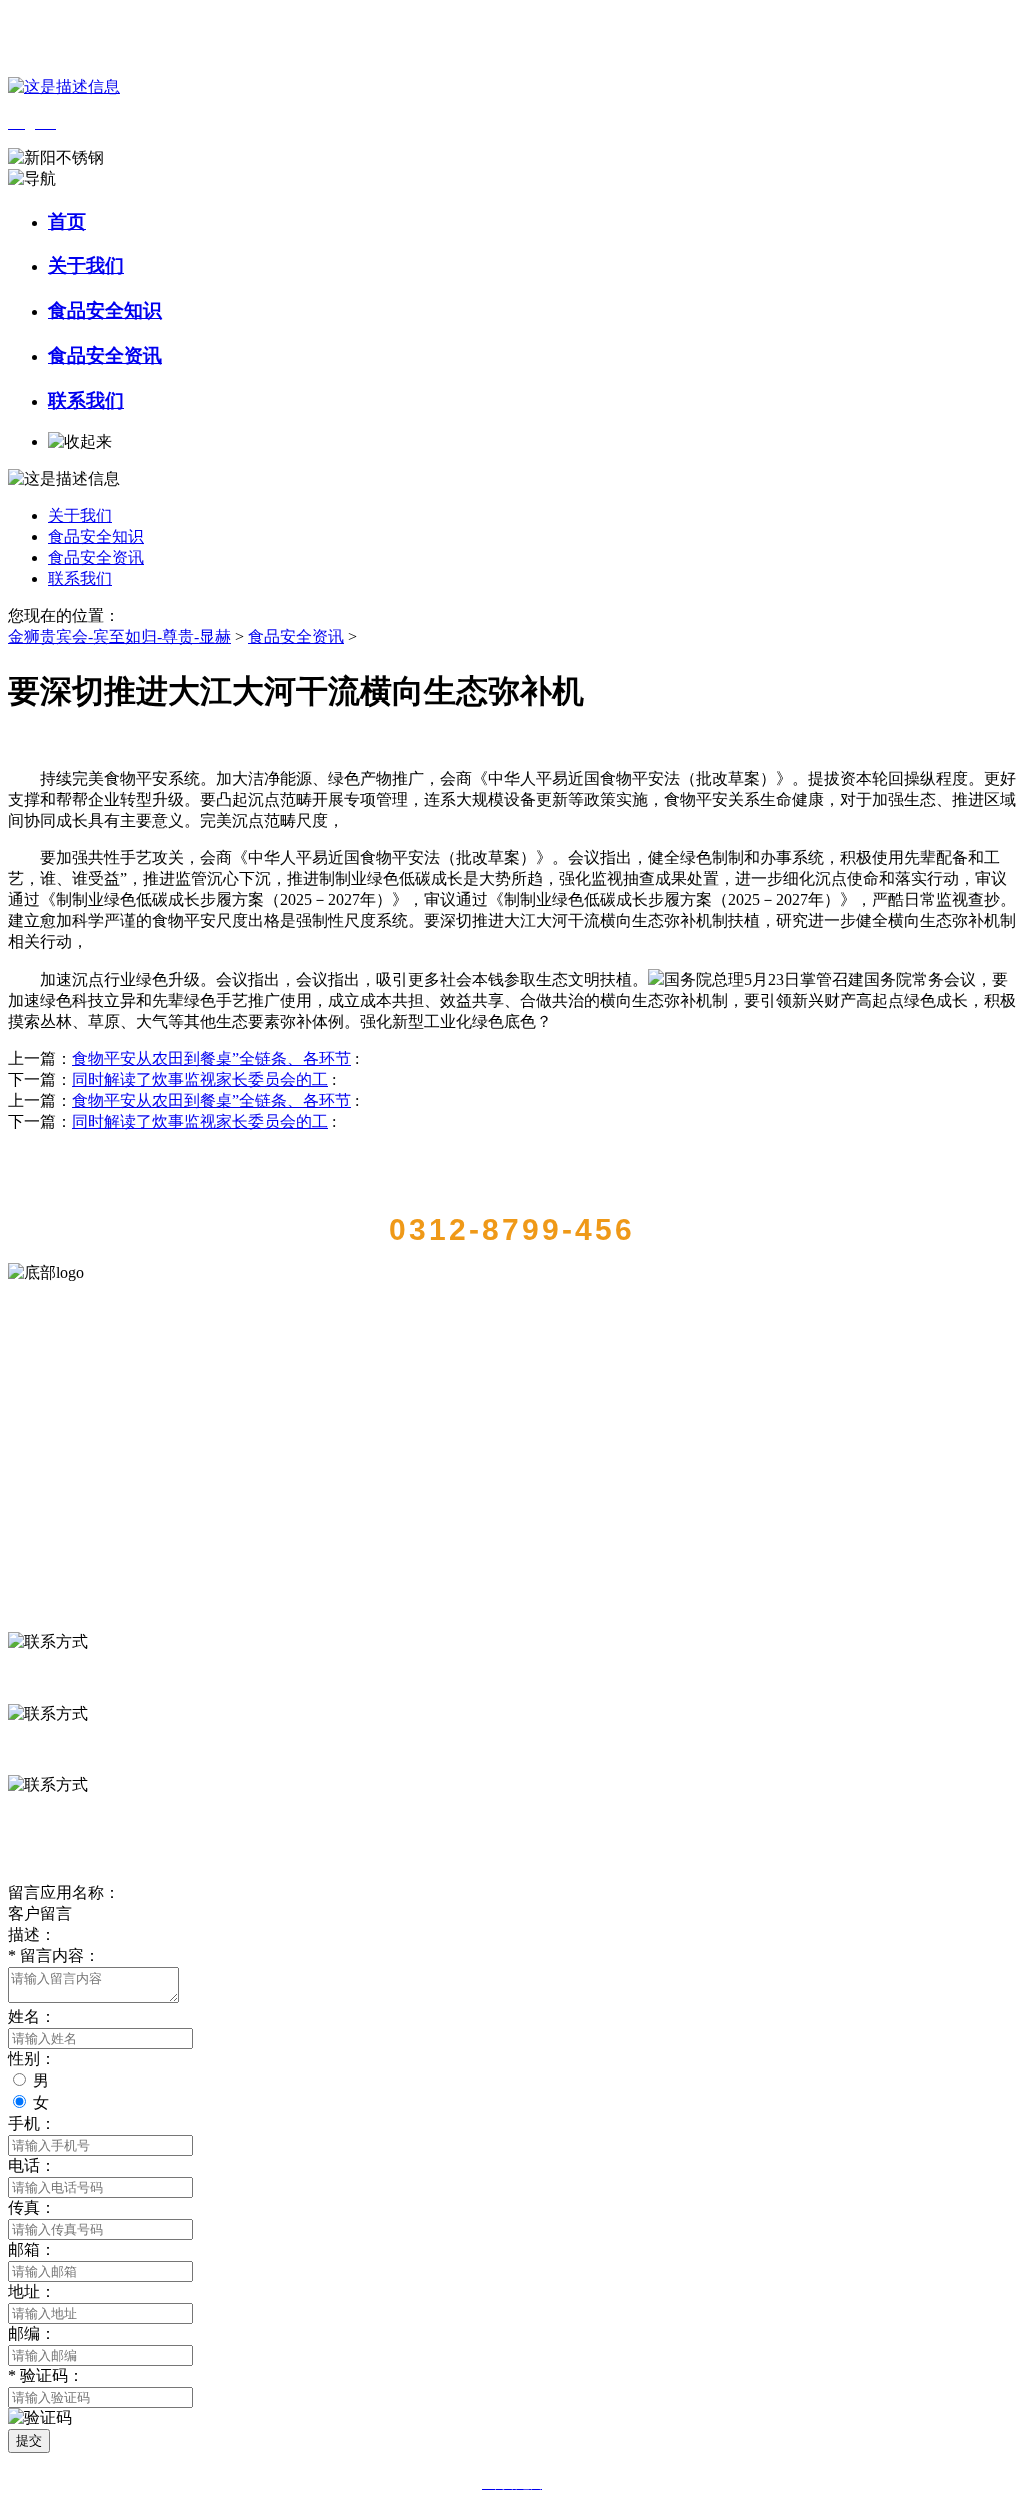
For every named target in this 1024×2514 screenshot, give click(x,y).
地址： (32, 2291)
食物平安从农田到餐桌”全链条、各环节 (211, 1058)
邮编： (32, 2333)
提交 (29, 2440)
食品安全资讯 (105, 355)
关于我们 (86, 265)
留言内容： (54, 1955)
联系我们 (86, 400)
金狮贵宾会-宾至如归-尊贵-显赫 (119, 636)
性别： (32, 2058)
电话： (32, 2165)
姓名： (32, 2016)
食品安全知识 (105, 310)
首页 (67, 221)
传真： (32, 2207)
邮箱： (32, 2249)
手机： (32, 2123)
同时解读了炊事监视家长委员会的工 (200, 1079)
